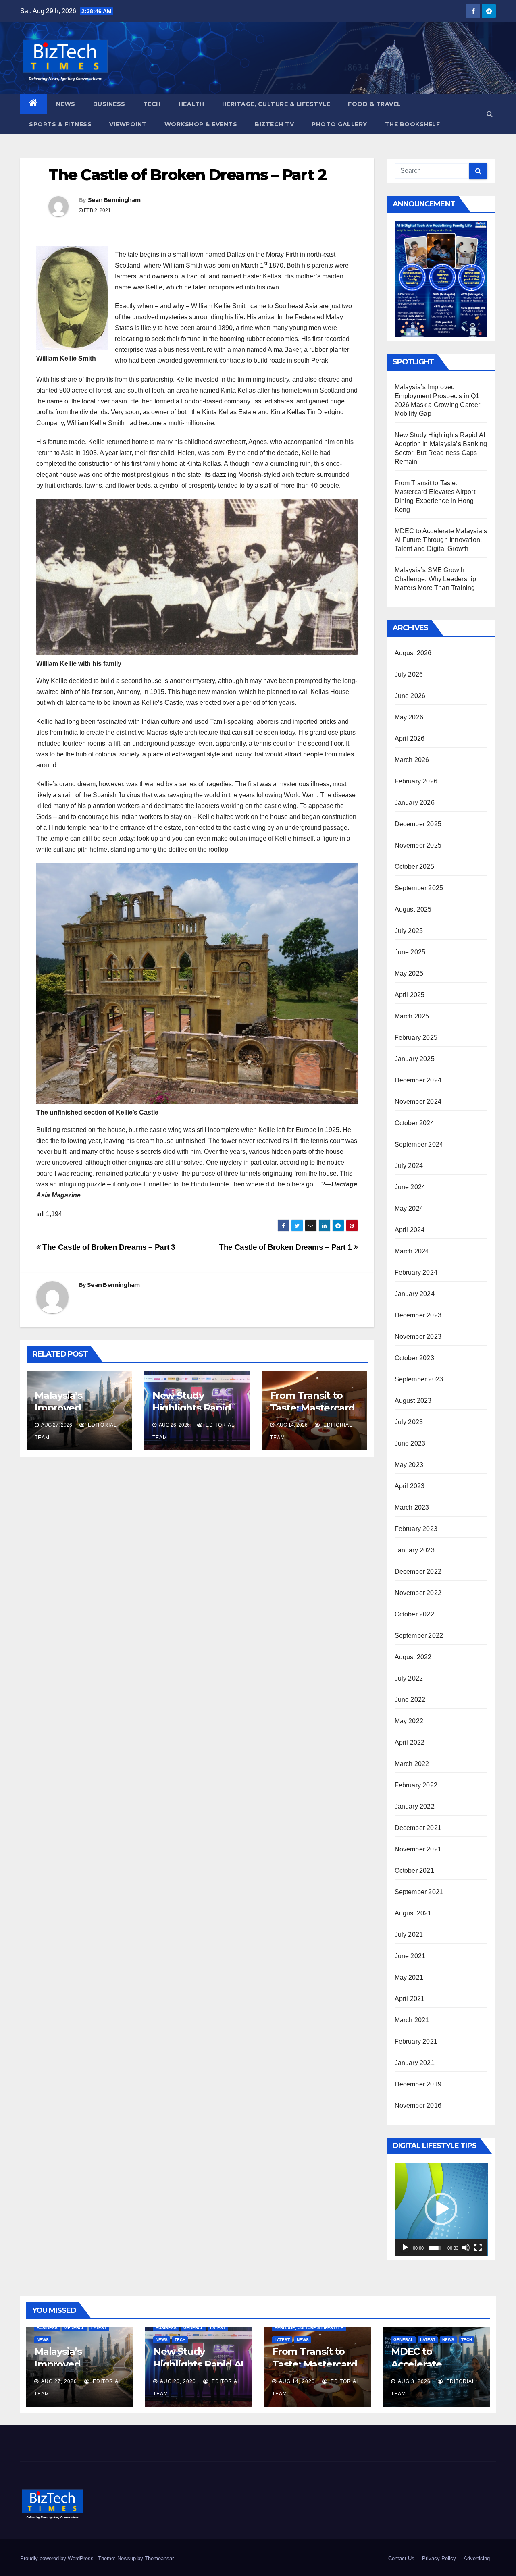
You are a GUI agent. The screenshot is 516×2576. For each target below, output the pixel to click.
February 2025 (416, 1038)
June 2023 (410, 1443)
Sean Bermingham (114, 200)
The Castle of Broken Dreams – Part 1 (286, 1247)
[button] (490, 114)
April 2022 (410, 1742)
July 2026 (409, 674)
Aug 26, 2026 (178, 2381)
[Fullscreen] (478, 2248)
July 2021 (409, 1935)
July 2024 (409, 1166)
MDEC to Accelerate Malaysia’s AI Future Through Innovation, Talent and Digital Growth (441, 540)
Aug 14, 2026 (297, 2381)
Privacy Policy (439, 2558)
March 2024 (412, 1251)
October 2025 (414, 867)
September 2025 (419, 888)
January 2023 (415, 1550)
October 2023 (414, 1358)
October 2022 (414, 1614)
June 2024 (410, 1187)
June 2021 (410, 1956)
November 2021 (418, 1849)
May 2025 (409, 973)
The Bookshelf (413, 124)
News (66, 104)
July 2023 (409, 1422)
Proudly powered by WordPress (58, 2558)
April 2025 (410, 995)
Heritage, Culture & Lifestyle (276, 104)
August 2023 (413, 1401)
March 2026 (412, 760)
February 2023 (416, 1529)
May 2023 (409, 1465)
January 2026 (415, 803)
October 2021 (414, 1871)
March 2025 (412, 1016)
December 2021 (418, 1828)
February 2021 (416, 2041)
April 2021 (410, 1999)
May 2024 (409, 1208)
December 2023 (418, 1315)
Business (109, 104)
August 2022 (413, 1657)
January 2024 (415, 1294)
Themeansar (159, 2558)
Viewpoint (128, 124)
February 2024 (416, 1272)
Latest (99, 2328)
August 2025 (413, 909)
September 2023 (419, 1379)
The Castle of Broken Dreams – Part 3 (108, 1247)
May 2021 (409, 1977)
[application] (441, 2209)
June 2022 (410, 1700)
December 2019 (418, 2084)
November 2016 (418, 2105)
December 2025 (418, 824)
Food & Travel (375, 104)
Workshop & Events (201, 124)
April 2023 (410, 1486)
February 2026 (416, 781)
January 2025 (415, 1059)
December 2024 (418, 1080)
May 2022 (409, 1721)
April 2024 (410, 1230)
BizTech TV (274, 124)
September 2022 (419, 1636)
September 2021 (419, 1892)
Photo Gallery (339, 124)
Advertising (477, 2558)
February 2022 (416, 1785)
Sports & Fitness (60, 124)
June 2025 (410, 952)
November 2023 (418, 1337)
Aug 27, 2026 (59, 2381)
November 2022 (418, 1593)
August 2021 (413, 1913)
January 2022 (415, 1806)
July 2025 (409, 931)
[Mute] (466, 2248)
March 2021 (412, 2020)
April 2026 (410, 739)
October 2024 (414, 1123)
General (74, 2328)
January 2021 (415, 2063)
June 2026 (410, 696)
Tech (152, 104)
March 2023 (412, 1507)
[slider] (435, 2248)
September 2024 (419, 1144)
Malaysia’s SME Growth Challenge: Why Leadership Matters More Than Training (436, 579)
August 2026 (413, 653)
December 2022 (418, 1572)
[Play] (405, 2248)
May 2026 (409, 717)
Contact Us (401, 2558)
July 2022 (409, 1678)
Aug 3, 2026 (414, 2381)
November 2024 (418, 1102)
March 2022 (412, 1764)
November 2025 (418, 845)
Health (191, 104)
